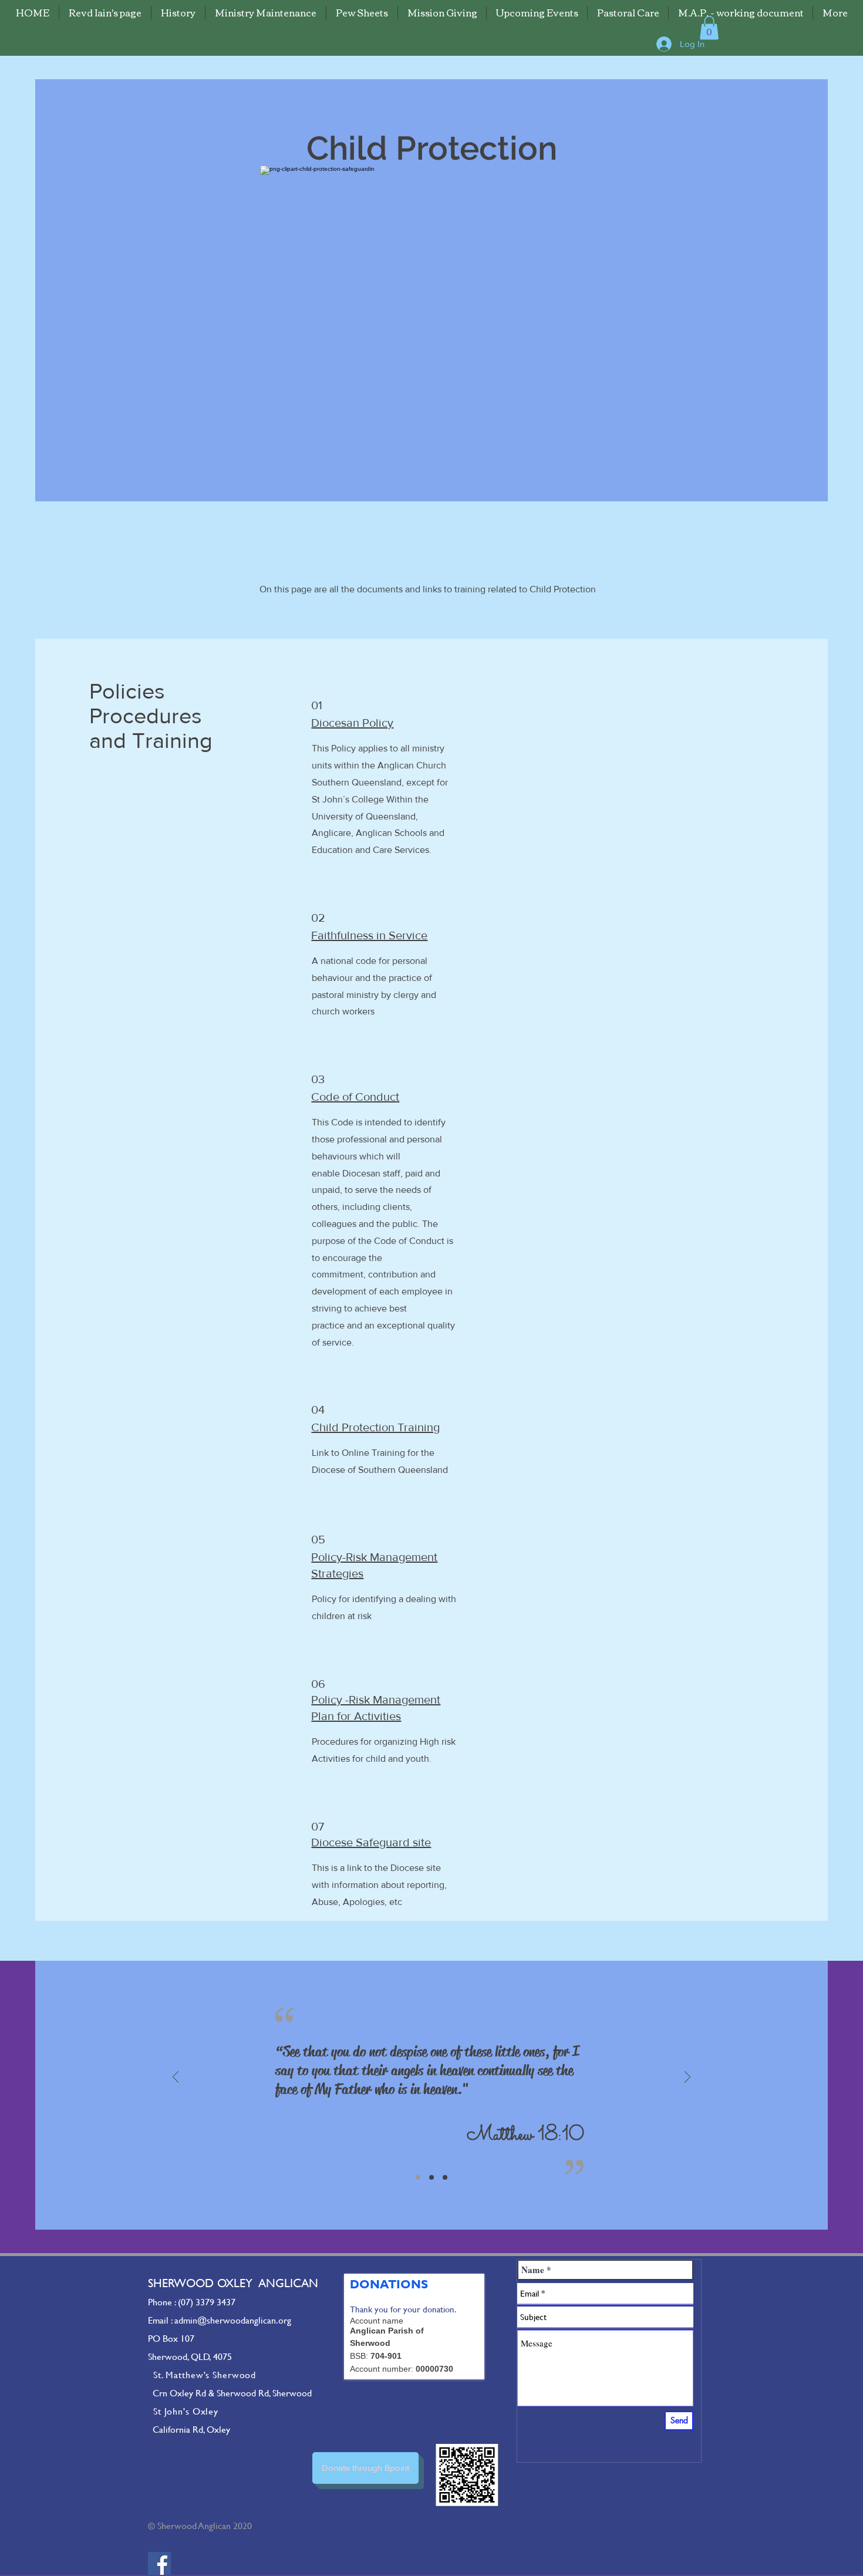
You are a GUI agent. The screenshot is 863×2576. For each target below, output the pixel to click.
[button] (709, 28)
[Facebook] (159, 2563)
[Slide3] (445, 2177)
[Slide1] (418, 2177)
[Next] (687, 2078)
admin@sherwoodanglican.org (233, 2320)
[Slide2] (431, 2177)
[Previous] (176, 2078)
